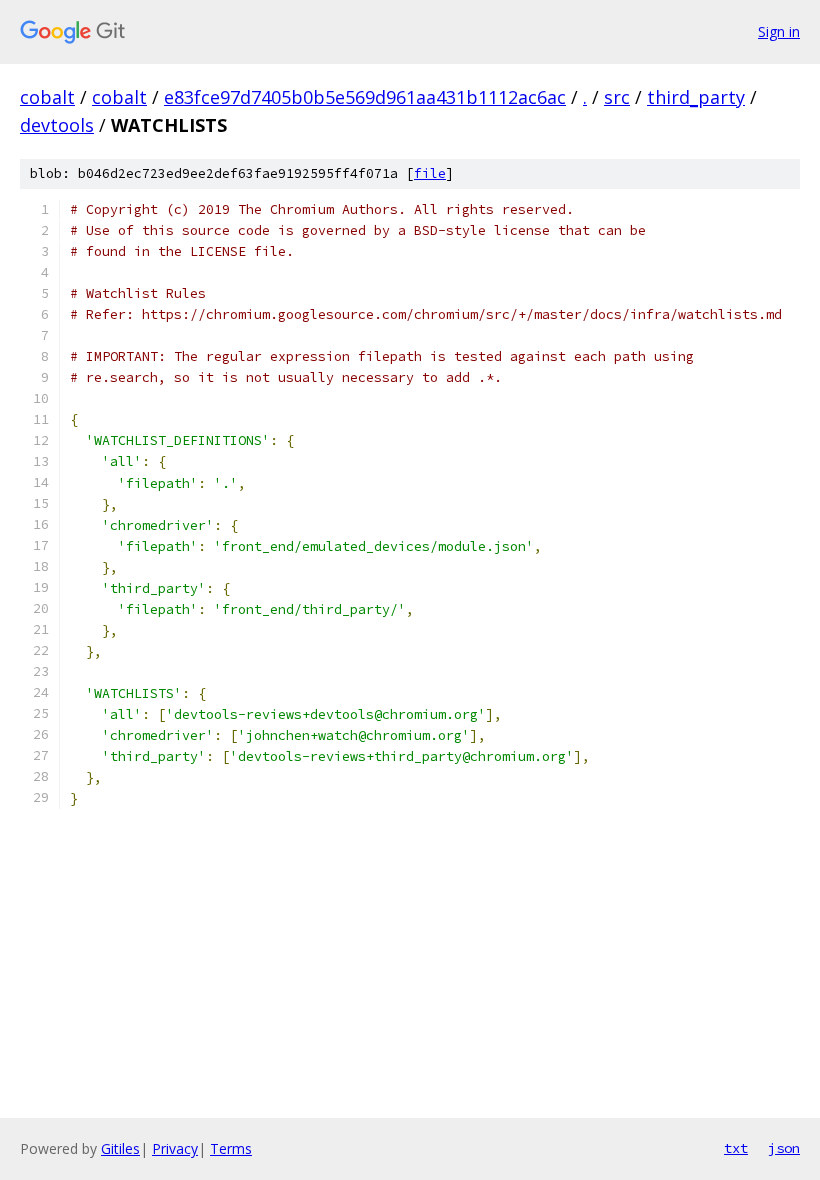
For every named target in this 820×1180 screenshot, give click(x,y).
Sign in (779, 31)
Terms (231, 1148)
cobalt (47, 97)
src (617, 97)
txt (736, 1148)
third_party (696, 97)
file (430, 173)
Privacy (175, 1148)
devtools (57, 125)
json (784, 1148)
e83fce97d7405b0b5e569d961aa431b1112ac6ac (365, 97)
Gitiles (120, 1148)
